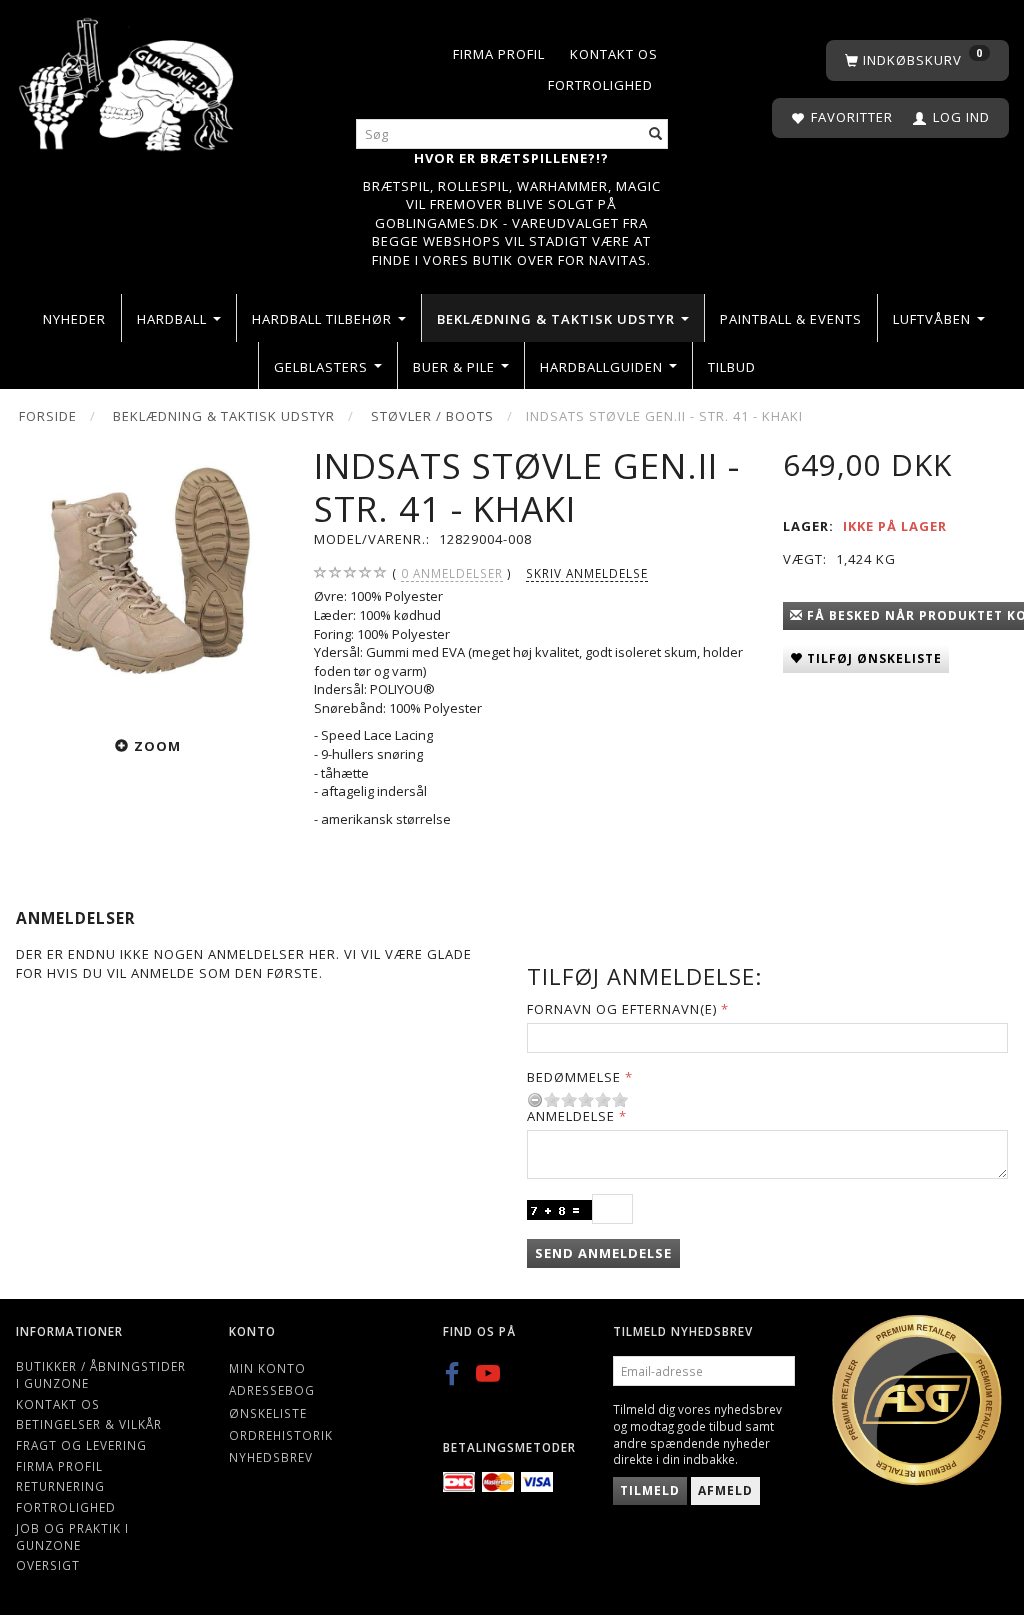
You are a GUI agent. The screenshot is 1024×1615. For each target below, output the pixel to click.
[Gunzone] (128, 79)
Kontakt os (614, 54)
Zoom (157, 746)
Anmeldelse (571, 1116)
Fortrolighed (600, 85)
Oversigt (48, 1565)
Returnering (60, 1486)
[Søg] (656, 134)
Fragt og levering (81, 1445)
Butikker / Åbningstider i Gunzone (101, 1374)
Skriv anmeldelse (587, 573)
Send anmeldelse (603, 1253)
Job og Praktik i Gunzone (72, 1536)
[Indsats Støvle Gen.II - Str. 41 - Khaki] (149, 578)
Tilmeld (650, 1490)
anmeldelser (452, 573)
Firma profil (499, 54)
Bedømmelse (574, 1077)
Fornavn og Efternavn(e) (622, 1009)
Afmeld (725, 1490)
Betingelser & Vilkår (89, 1424)
